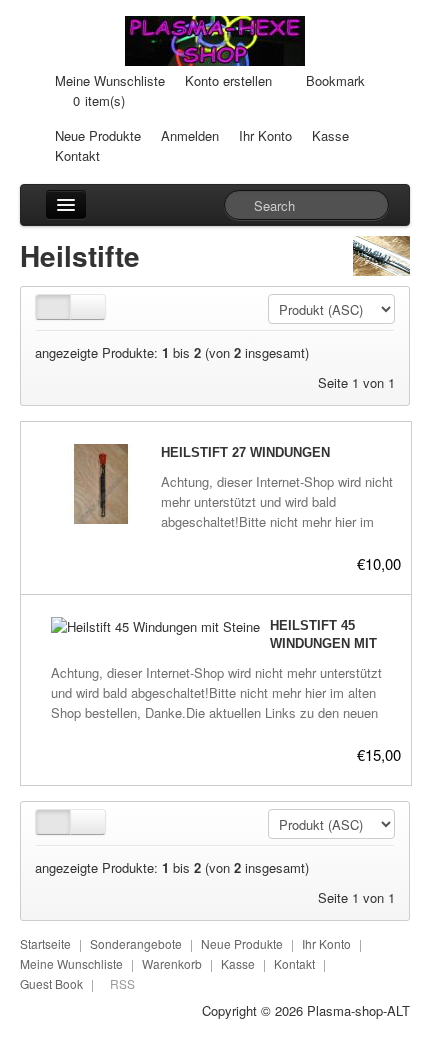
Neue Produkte (98, 135)
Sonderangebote (136, 943)
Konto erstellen (228, 80)
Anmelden (190, 135)
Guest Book (51, 983)
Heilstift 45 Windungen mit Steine (323, 643)
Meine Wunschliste (110, 80)
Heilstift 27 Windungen (245, 452)
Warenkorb (172, 963)
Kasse (330, 135)
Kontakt (77, 155)
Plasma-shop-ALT (358, 1010)
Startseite (45, 943)
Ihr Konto (265, 135)
